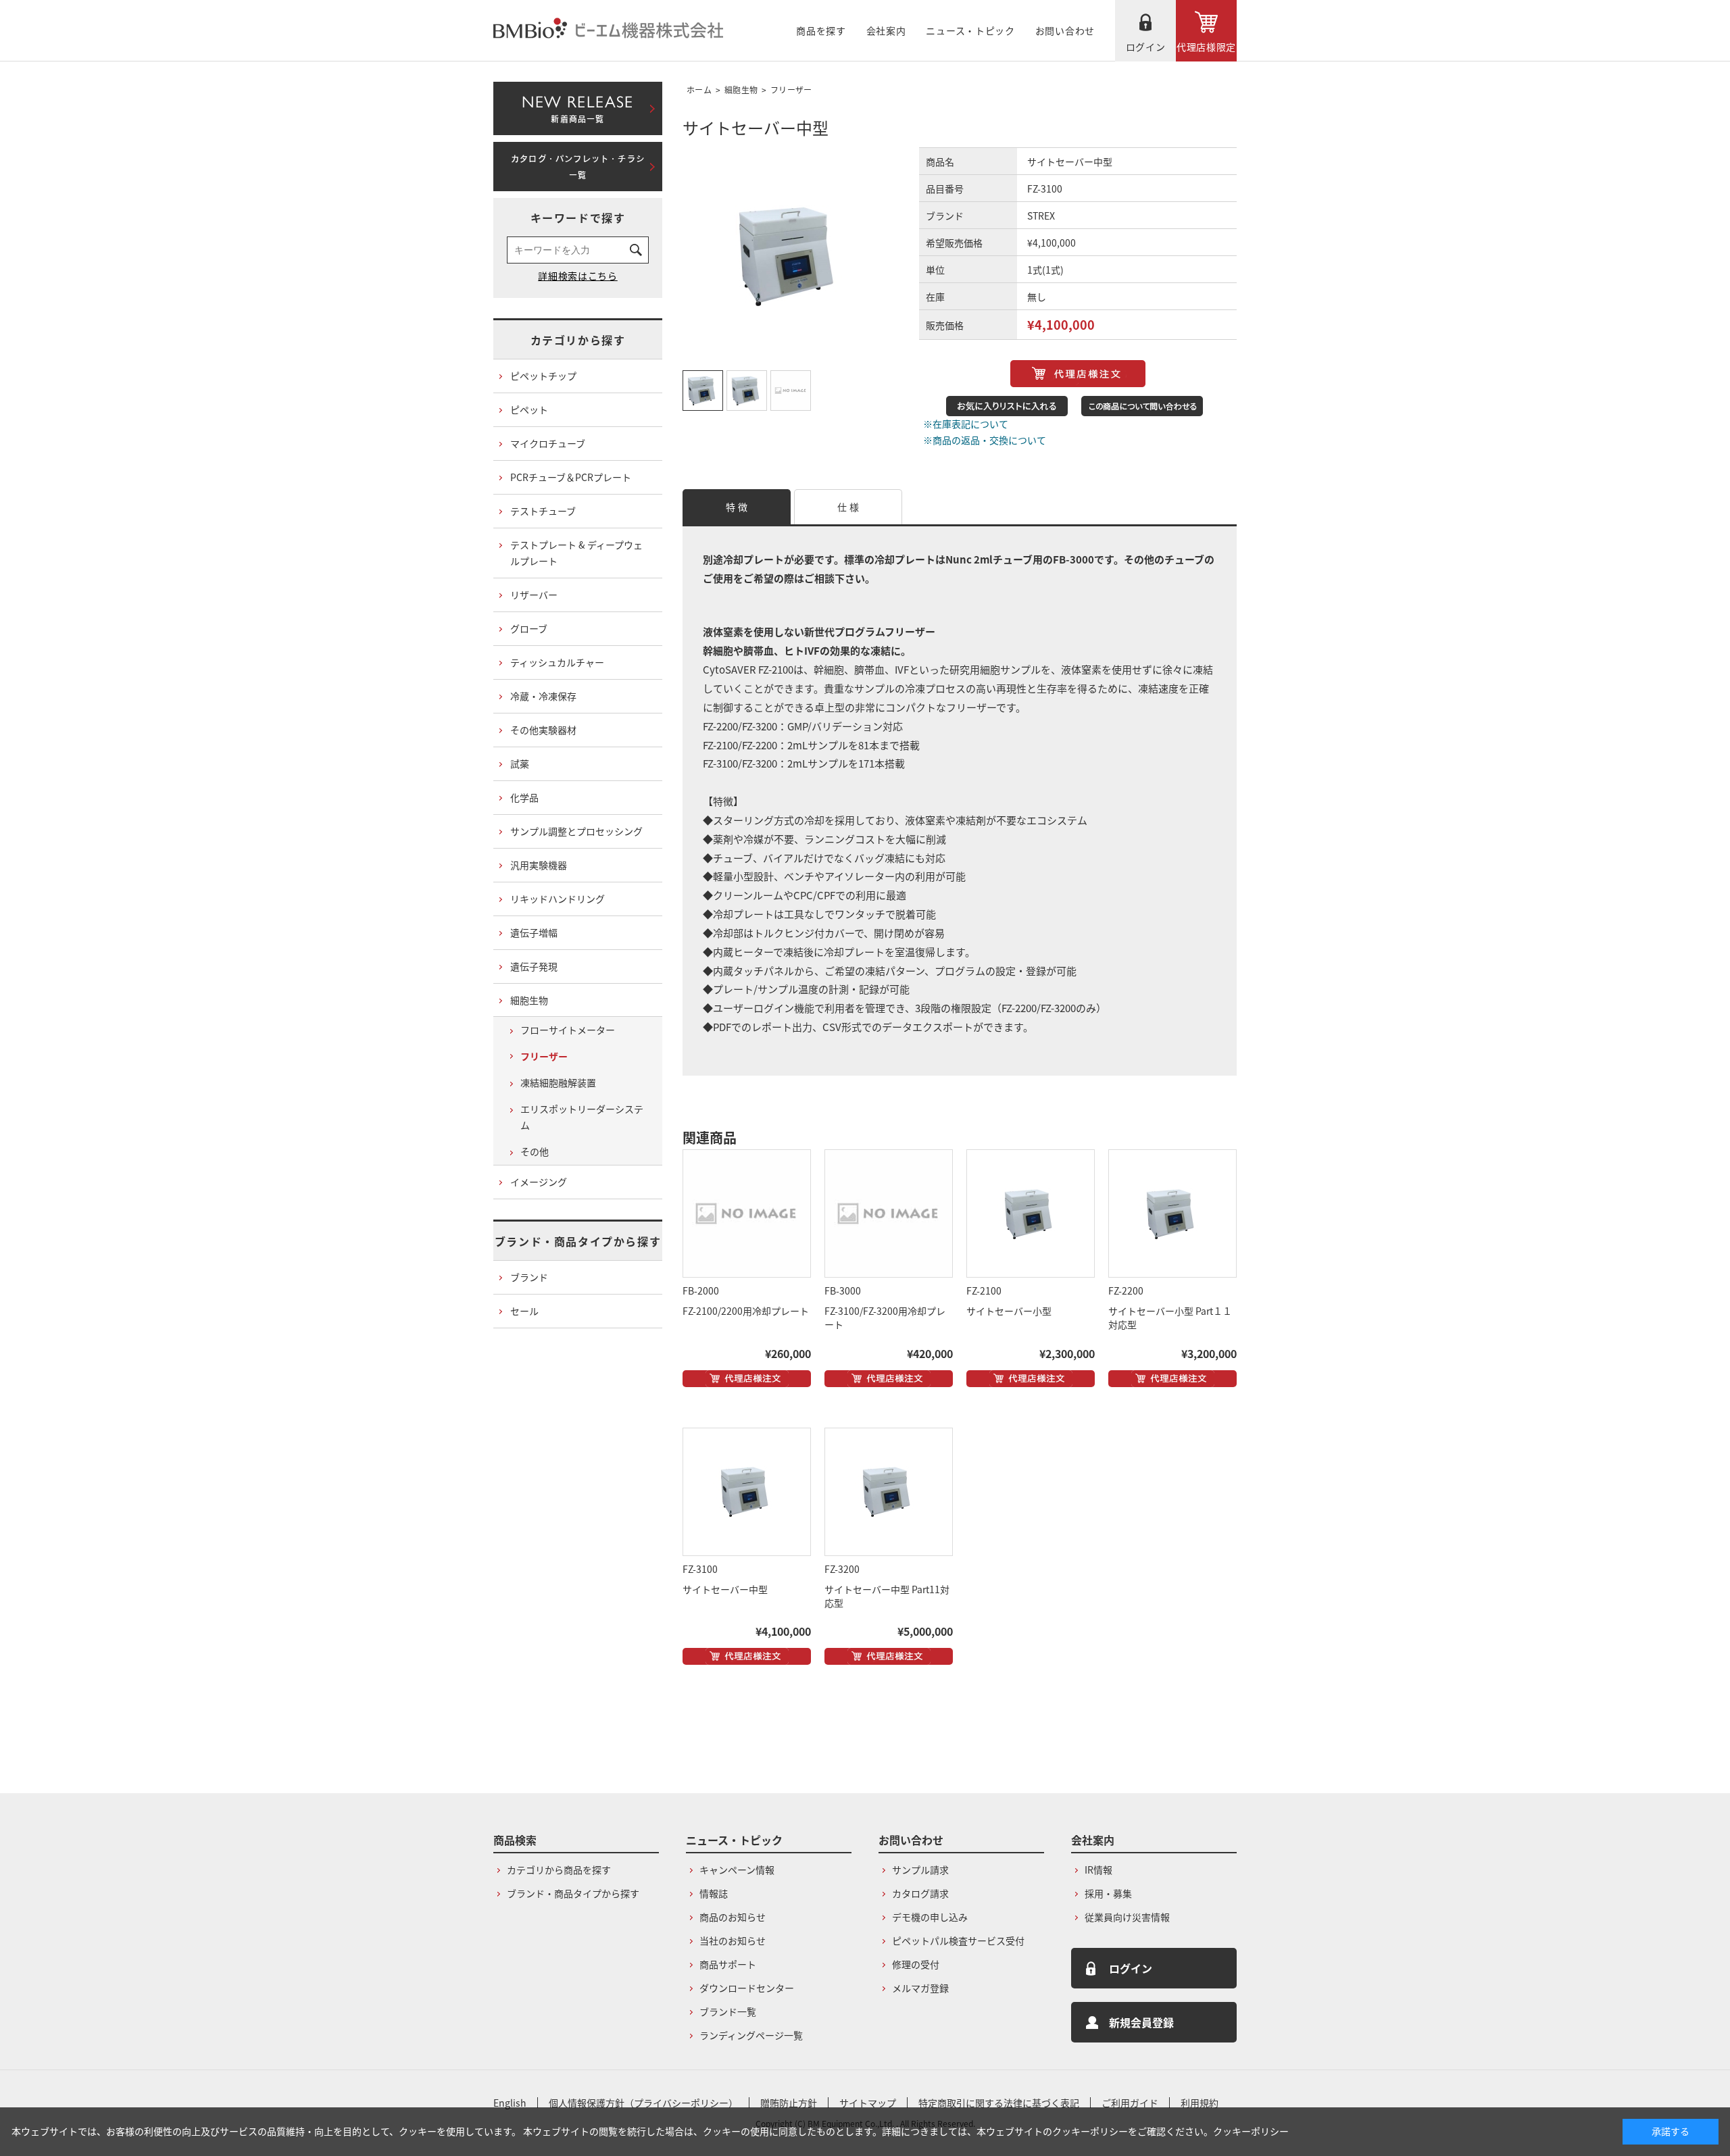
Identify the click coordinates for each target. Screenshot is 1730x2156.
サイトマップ (868, 2103)
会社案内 (886, 30)
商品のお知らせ (733, 1917)
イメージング (539, 1182)
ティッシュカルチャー (557, 662)
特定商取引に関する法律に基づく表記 (999, 2103)
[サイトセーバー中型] (747, 1492)
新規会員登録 (1141, 2022)
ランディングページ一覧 (751, 2035)
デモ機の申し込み (930, 1917)
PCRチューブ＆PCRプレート (571, 477)
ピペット (529, 409)
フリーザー (791, 90)
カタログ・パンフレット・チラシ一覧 (578, 167)
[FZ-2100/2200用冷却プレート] (747, 1213)
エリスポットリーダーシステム (582, 1117)
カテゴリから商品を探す (559, 1870)
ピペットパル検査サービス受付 (958, 1940)
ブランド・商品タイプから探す (578, 1241)
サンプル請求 (920, 1870)
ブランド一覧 (728, 2011)
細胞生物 (741, 90)
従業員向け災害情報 (1127, 1917)
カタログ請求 (920, 1893)
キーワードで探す (578, 218)
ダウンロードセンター (747, 1988)
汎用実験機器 (539, 865)
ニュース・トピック (970, 30)
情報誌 (714, 1893)
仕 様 (848, 507)
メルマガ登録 (920, 1988)
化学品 (524, 797)
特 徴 (737, 507)
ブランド (529, 1277)
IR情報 (1098, 1870)
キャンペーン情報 (737, 1870)
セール (524, 1311)
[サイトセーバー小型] (1031, 1213)
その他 (535, 1151)
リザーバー (534, 595)
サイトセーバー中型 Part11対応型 (887, 1596)
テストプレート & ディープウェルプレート (576, 553)
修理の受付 (916, 1964)
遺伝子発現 (534, 966)
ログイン (1146, 47)
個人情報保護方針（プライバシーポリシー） (643, 2103)
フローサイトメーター (568, 1030)
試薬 (520, 763)
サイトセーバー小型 (1009, 1311)
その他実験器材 (543, 730)
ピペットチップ (543, 376)
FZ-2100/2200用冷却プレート (746, 1311)
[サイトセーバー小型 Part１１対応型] (1172, 1213)
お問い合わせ (1065, 30)
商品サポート (728, 1964)
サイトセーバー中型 (725, 1589)
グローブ (529, 628)
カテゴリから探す (578, 340)
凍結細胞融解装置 (558, 1082)
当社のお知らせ (733, 1940)
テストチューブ (543, 511)
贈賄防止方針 (789, 2103)
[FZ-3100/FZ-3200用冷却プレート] (889, 1213)
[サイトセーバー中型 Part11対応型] (889, 1492)
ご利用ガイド (1130, 2103)
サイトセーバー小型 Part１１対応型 (1170, 1318)
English (510, 2103)
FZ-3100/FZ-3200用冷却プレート (885, 1318)
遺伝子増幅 (534, 932)
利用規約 (1200, 2103)
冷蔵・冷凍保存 (543, 696)
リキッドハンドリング (558, 899)
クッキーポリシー (1251, 2131)
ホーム (699, 90)
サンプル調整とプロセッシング (576, 831)
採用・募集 (1108, 1893)
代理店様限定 (1206, 47)
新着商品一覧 (577, 106)
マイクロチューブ (548, 443)
